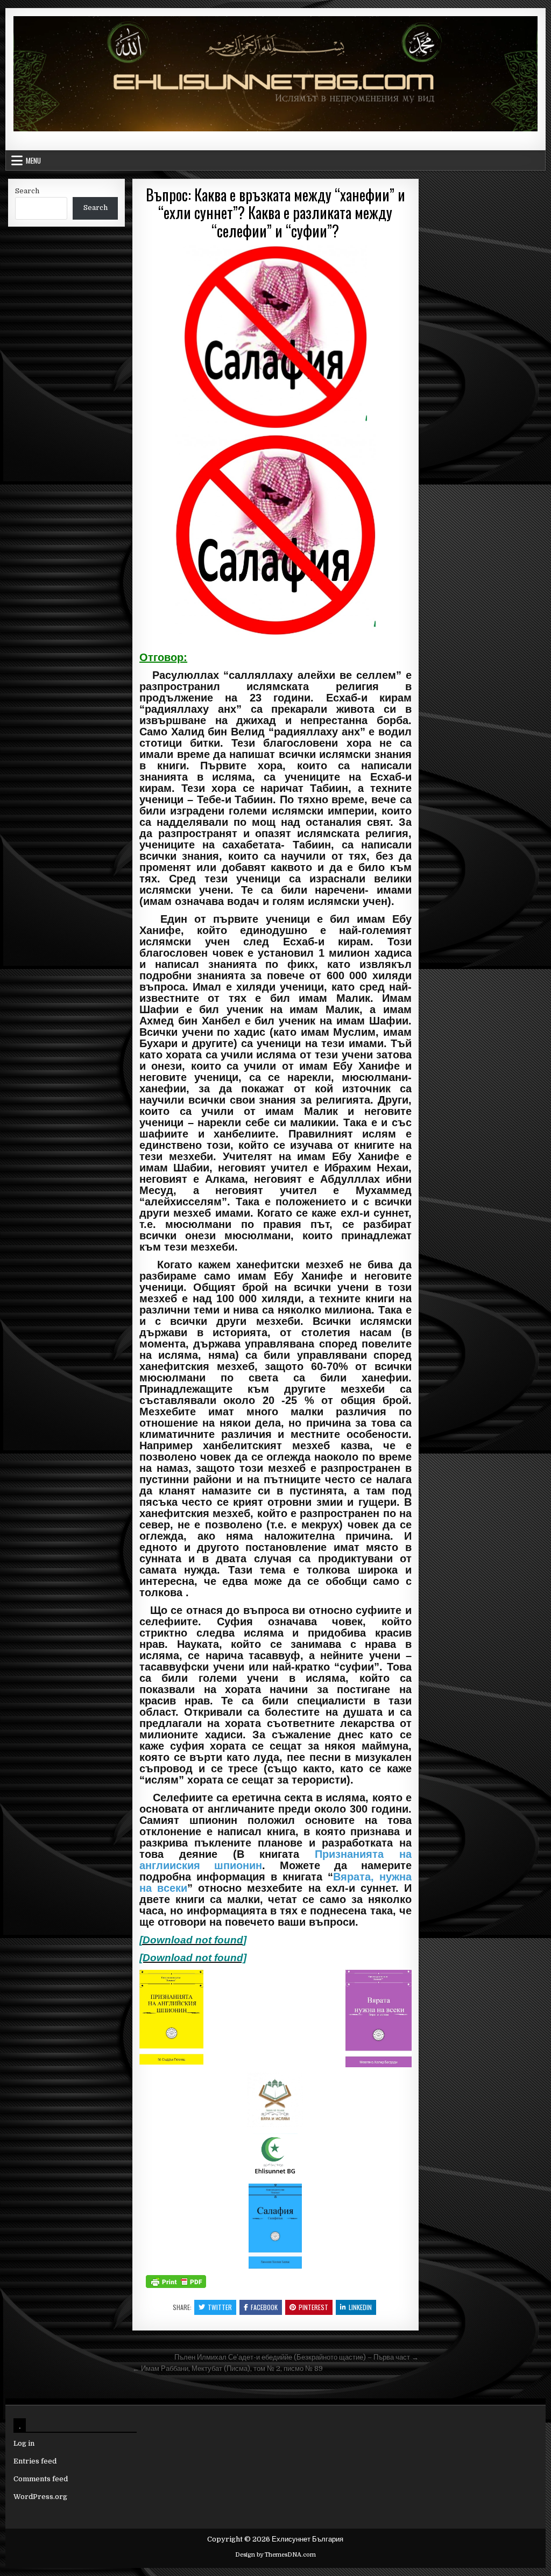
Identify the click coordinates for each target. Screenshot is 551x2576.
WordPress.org (40, 2497)
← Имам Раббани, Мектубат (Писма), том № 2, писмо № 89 (228, 2368)
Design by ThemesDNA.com (275, 2555)
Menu (33, 160)
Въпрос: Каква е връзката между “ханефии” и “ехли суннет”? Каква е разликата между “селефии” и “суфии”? (275, 213)
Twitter (220, 2307)
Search (27, 191)
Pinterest (313, 2307)
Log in (24, 2443)
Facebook (264, 2307)
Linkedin (360, 2307)
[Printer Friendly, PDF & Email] (176, 2282)
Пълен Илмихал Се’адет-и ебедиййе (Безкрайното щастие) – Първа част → (296, 2357)
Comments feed (41, 2479)
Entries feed (35, 2461)
